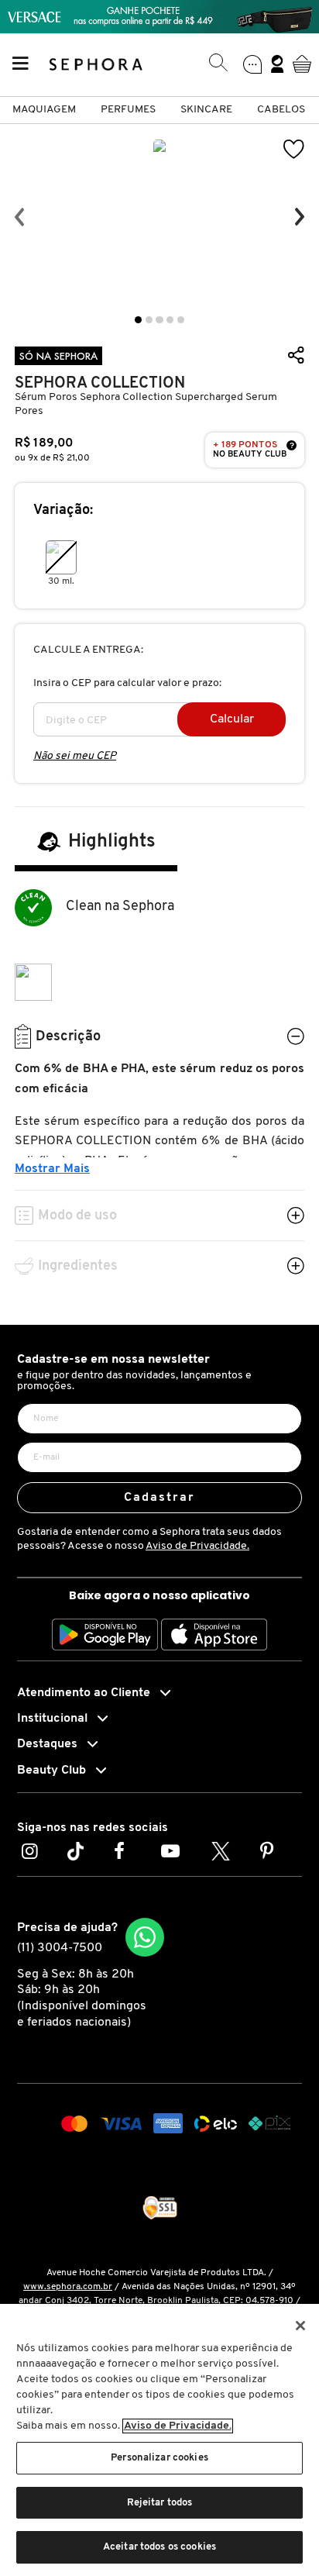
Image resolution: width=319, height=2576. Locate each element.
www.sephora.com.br (68, 2287)
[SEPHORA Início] (96, 64)
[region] (159, 2440)
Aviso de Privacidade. (197, 1546)
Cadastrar (160, 1498)
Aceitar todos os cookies (159, 2547)
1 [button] (138, 320)
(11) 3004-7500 (60, 1948)
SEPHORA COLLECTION (100, 383)
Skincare (206, 110)
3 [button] (159, 320)
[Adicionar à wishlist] (294, 149)
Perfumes (128, 110)
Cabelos (281, 110)
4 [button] (170, 320)
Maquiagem (44, 110)
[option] (159, 217)
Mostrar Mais (52, 1169)
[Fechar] (300, 2326)
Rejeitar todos (160, 2503)
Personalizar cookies (159, 2458)
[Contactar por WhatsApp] (145, 1937)
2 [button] (149, 320)
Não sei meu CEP (75, 756)
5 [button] (181, 320)
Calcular (232, 719)
